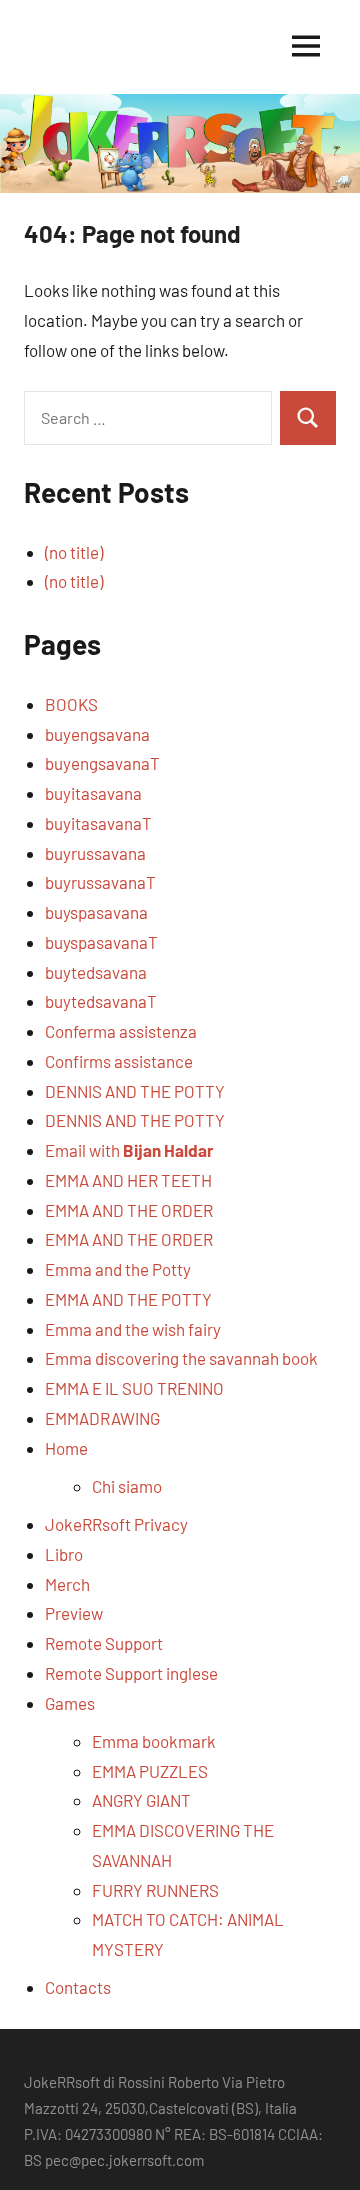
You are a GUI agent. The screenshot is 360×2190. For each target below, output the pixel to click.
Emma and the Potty (118, 1269)
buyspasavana (96, 912)
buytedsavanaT (101, 1001)
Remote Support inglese (131, 1673)
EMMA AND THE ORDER (129, 1210)
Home (66, 1448)
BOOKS (71, 704)
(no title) (74, 552)
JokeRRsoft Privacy (116, 1524)
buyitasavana (93, 793)
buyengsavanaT (102, 763)
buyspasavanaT (101, 942)
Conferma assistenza (121, 1031)
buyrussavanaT (100, 882)
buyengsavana (97, 734)
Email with (129, 1150)
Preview (74, 1613)
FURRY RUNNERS (155, 1890)
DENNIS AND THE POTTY (135, 1091)
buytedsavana (96, 972)
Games (70, 1703)
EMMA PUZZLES (150, 1771)
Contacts (78, 1987)
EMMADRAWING (102, 1418)
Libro (64, 1554)
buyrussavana (95, 853)
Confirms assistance (119, 1061)
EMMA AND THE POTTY (128, 1299)
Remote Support (104, 1643)
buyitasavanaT (98, 823)
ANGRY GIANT (141, 1800)
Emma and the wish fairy (133, 1329)
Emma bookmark (154, 1741)
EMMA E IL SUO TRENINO (134, 1388)
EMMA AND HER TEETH (128, 1180)
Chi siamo (127, 1486)
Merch (67, 1584)
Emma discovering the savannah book (181, 1358)
